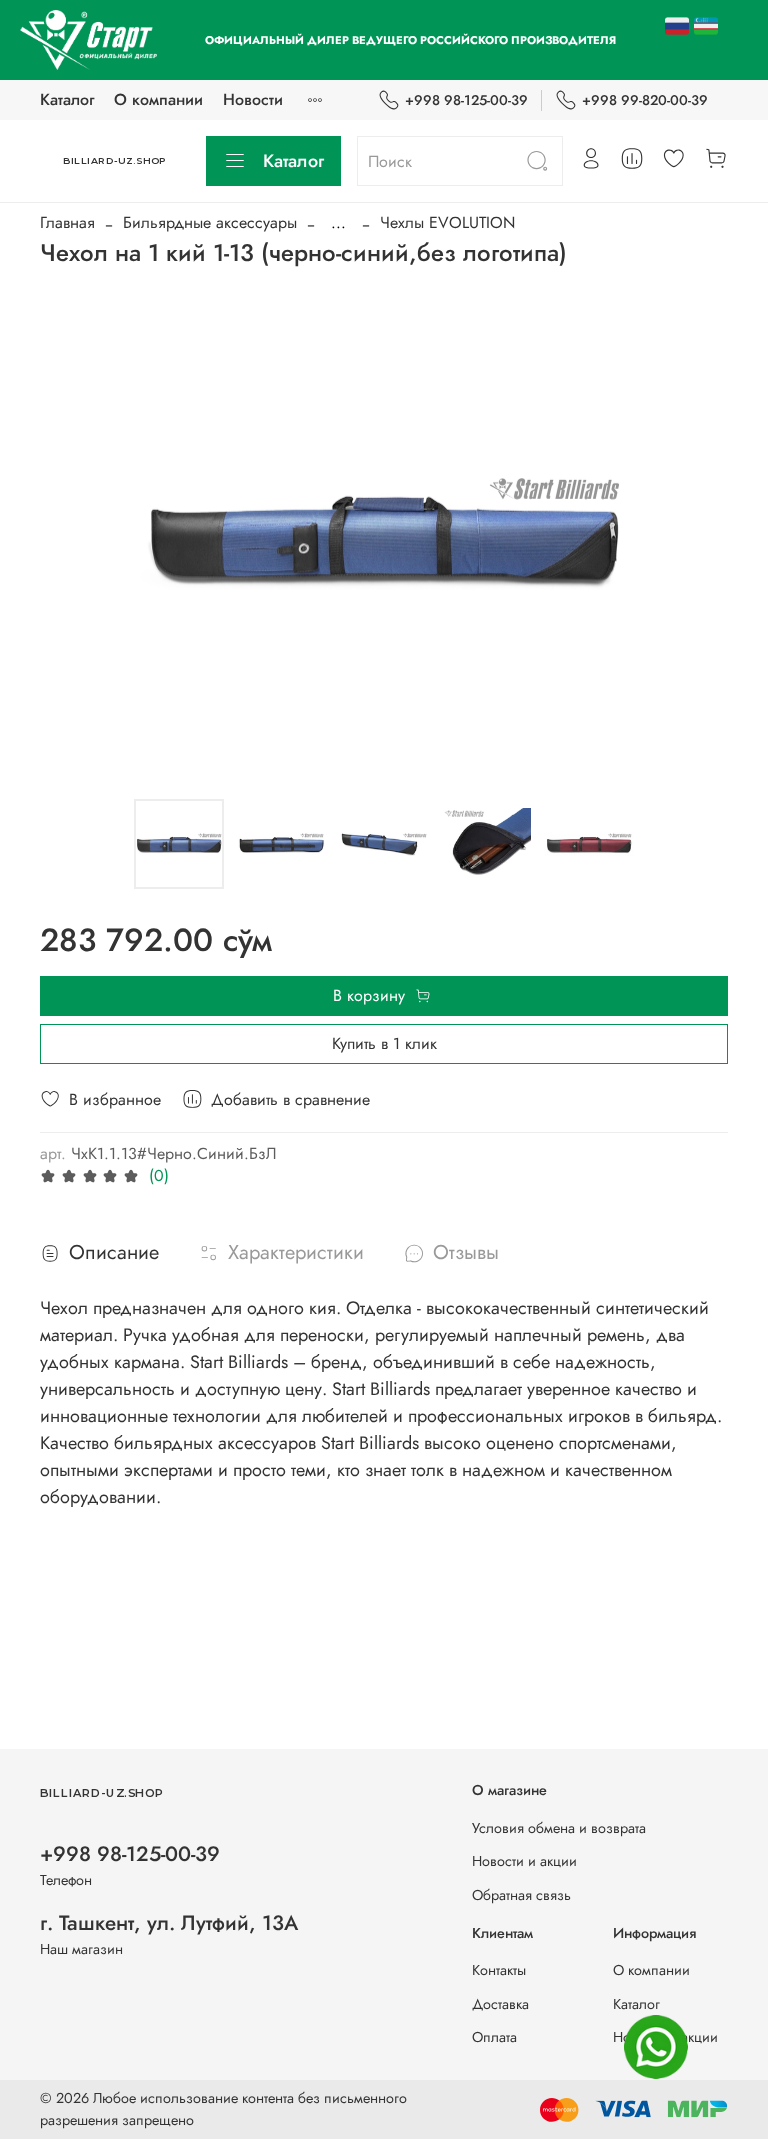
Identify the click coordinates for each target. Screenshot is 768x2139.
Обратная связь (521, 1895)
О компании (158, 99)
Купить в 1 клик (384, 1043)
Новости (253, 99)
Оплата (494, 2037)
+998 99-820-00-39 (645, 100)
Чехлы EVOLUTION (447, 222)
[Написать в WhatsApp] (656, 2047)
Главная (67, 222)
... (338, 223)
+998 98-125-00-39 (466, 100)
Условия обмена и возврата (559, 1828)
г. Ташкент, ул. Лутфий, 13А (169, 1923)
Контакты (499, 1970)
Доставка (500, 2004)
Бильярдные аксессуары (210, 222)
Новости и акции (524, 1861)
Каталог (67, 99)
